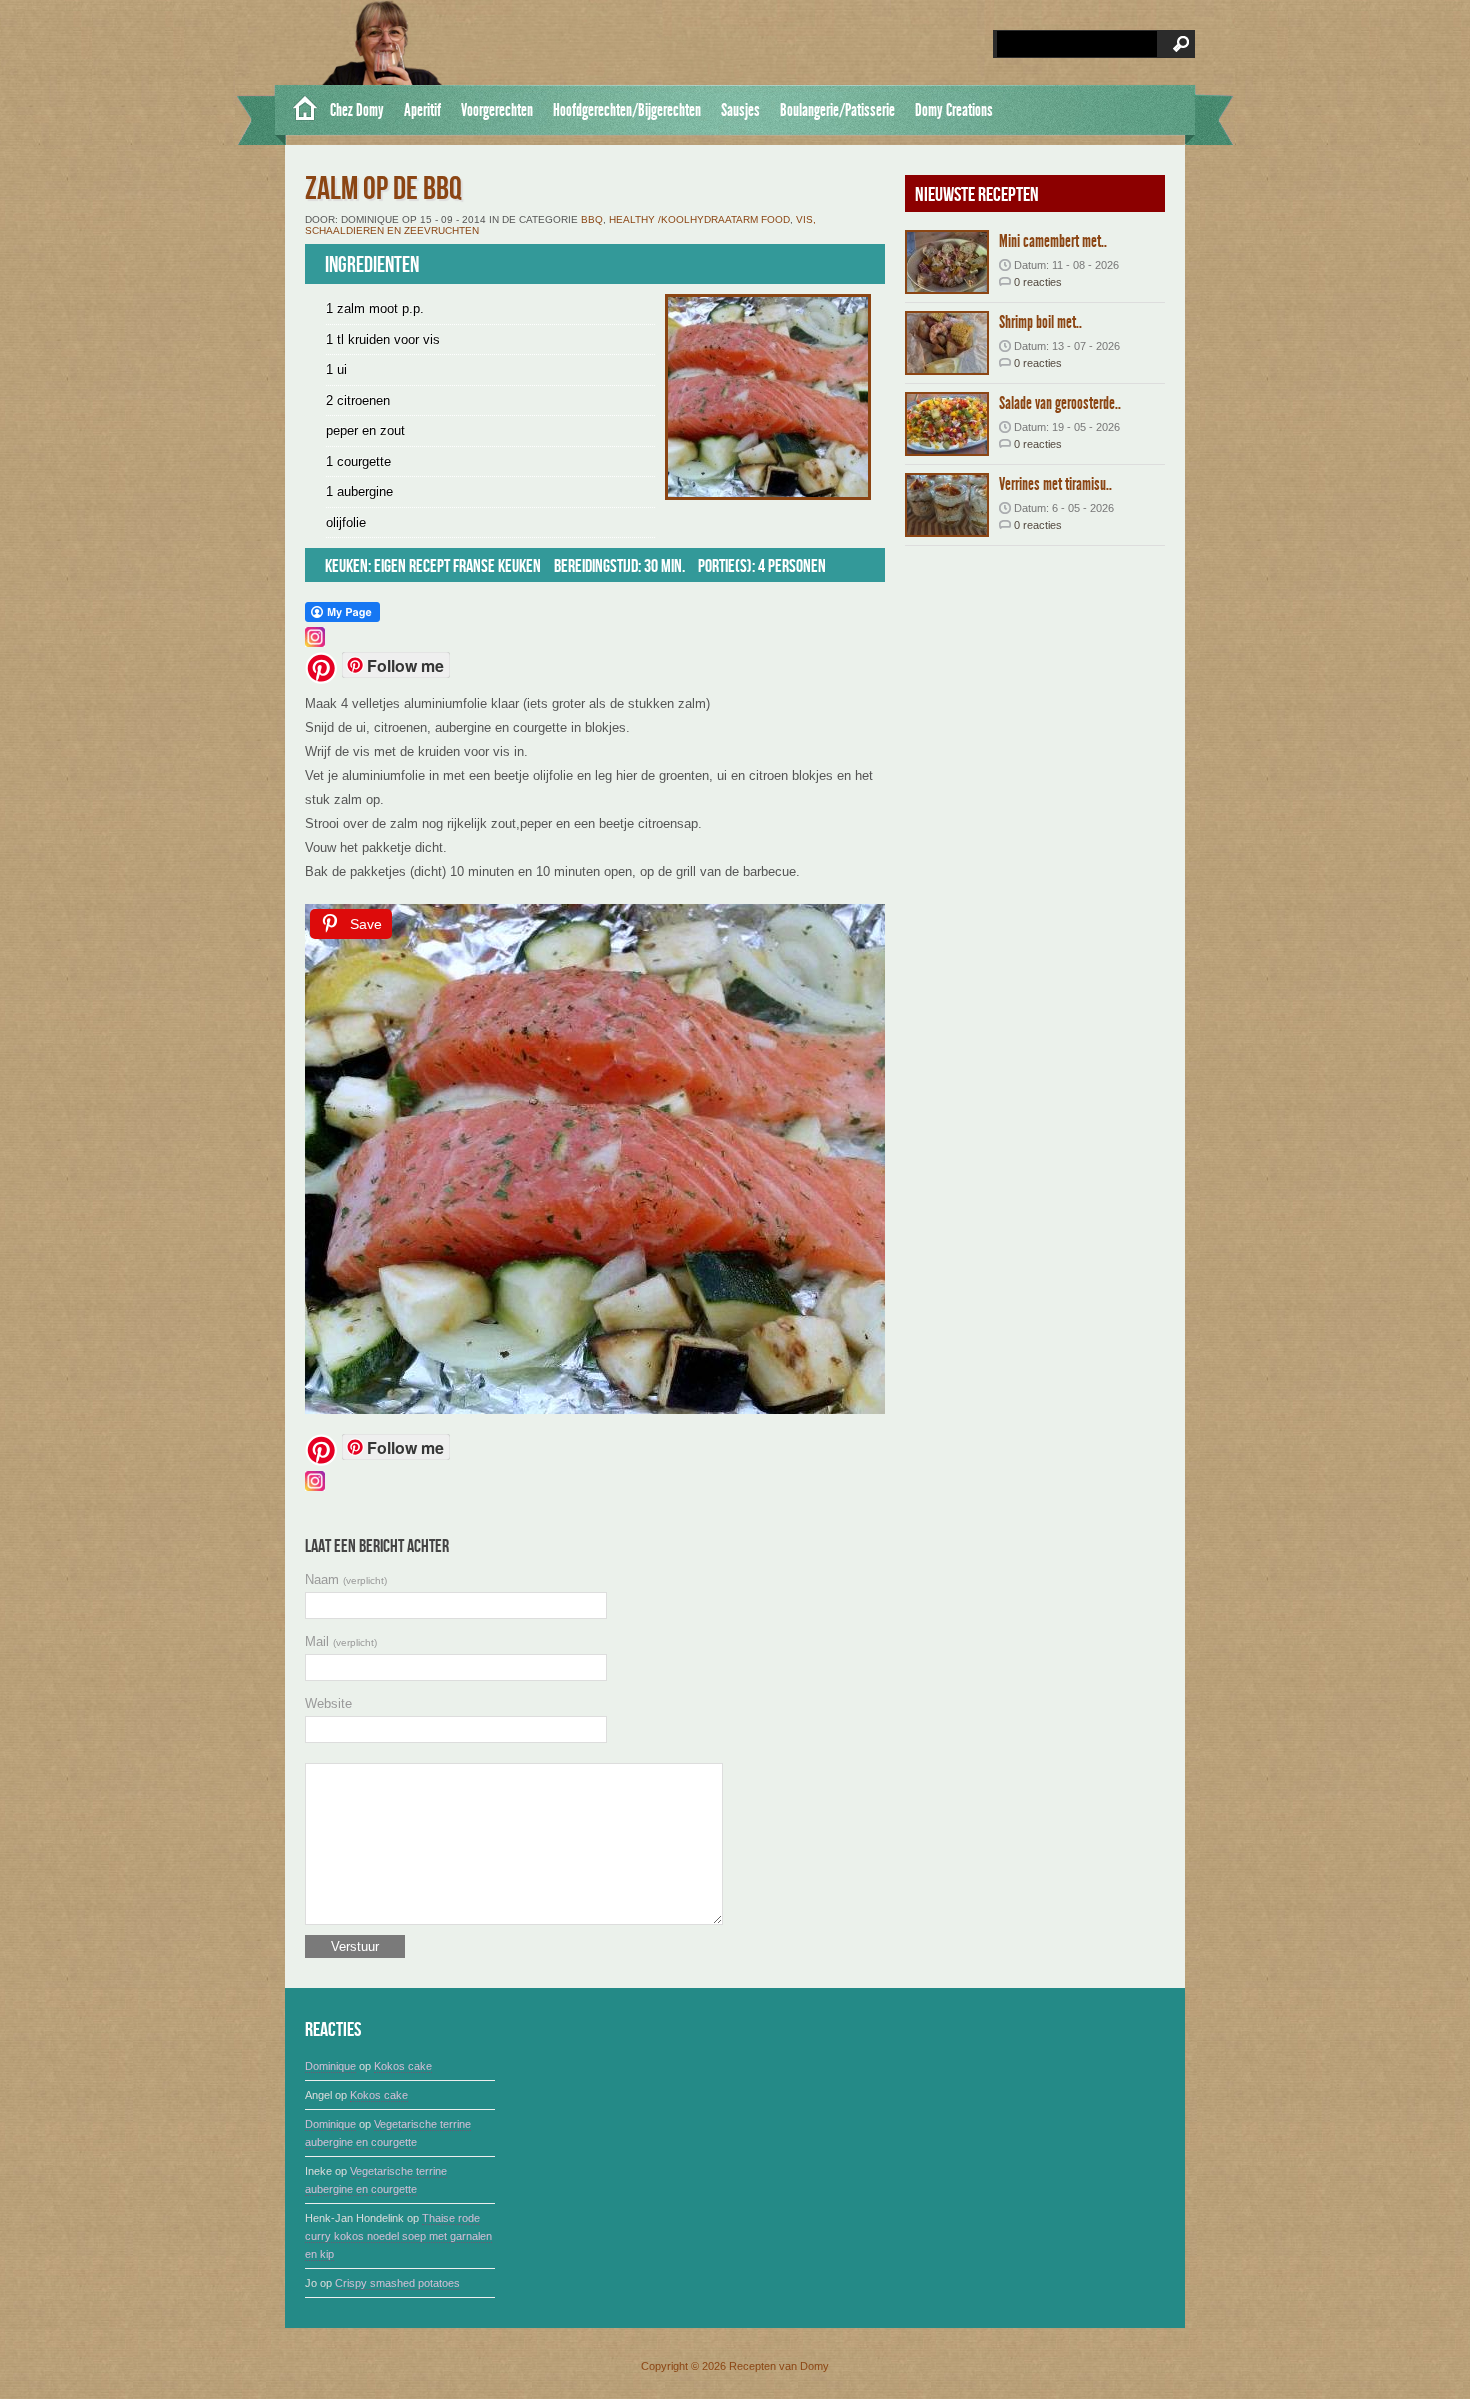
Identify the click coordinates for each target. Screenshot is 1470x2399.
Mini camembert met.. (1053, 241)
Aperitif (422, 110)
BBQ (592, 219)
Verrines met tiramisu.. (1055, 484)
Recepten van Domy (779, 2366)
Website (328, 1703)
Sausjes (740, 110)
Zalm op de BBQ (383, 189)
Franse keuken (497, 566)
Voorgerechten (497, 110)
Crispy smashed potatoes (397, 2283)
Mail (341, 1641)
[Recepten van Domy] (297, 110)
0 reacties (1038, 282)
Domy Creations (954, 110)
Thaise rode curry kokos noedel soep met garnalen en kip (398, 2236)
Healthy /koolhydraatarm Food (699, 219)
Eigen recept (412, 566)
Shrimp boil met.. (1040, 322)
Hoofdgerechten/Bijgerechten (627, 110)
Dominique (330, 2066)
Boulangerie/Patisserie (837, 110)
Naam (346, 1579)
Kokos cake (403, 2066)
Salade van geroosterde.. (1060, 403)
